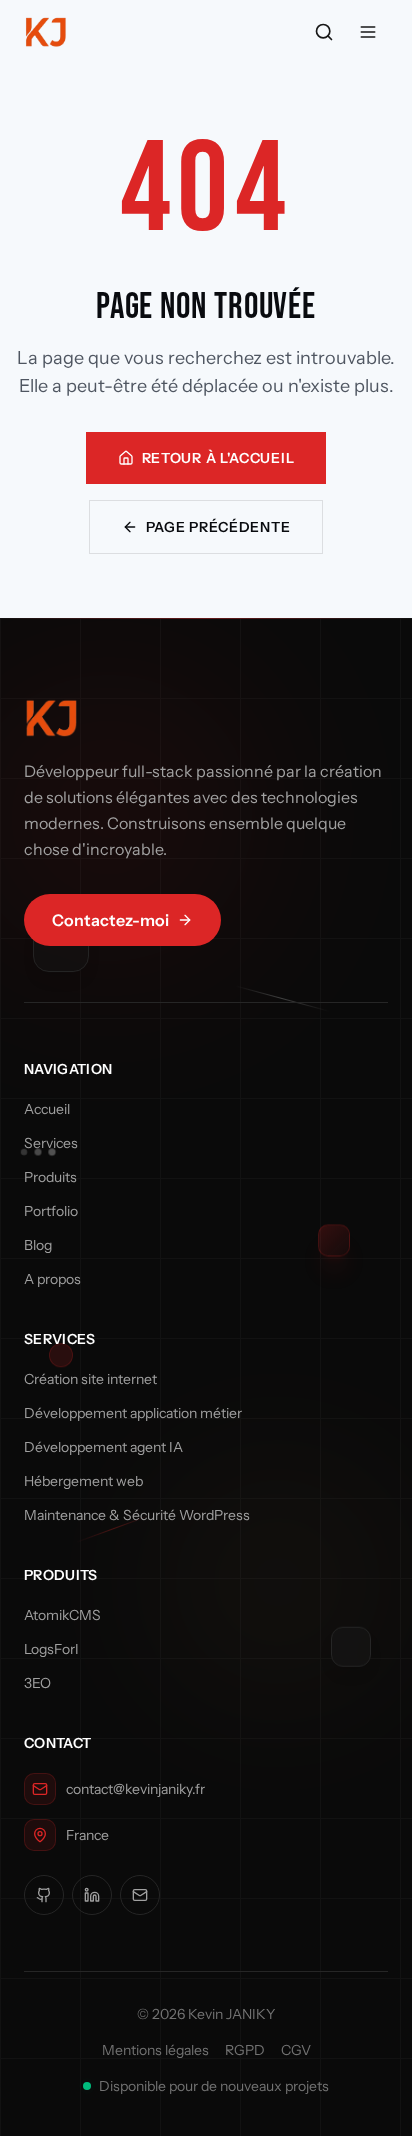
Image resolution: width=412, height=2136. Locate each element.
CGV (296, 2050)
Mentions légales (155, 2050)
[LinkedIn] (92, 1895)
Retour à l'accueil (218, 458)
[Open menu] (368, 32)
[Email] (140, 1895)
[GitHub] (44, 1895)
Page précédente (218, 527)
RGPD (245, 2050)
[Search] (324, 32)
